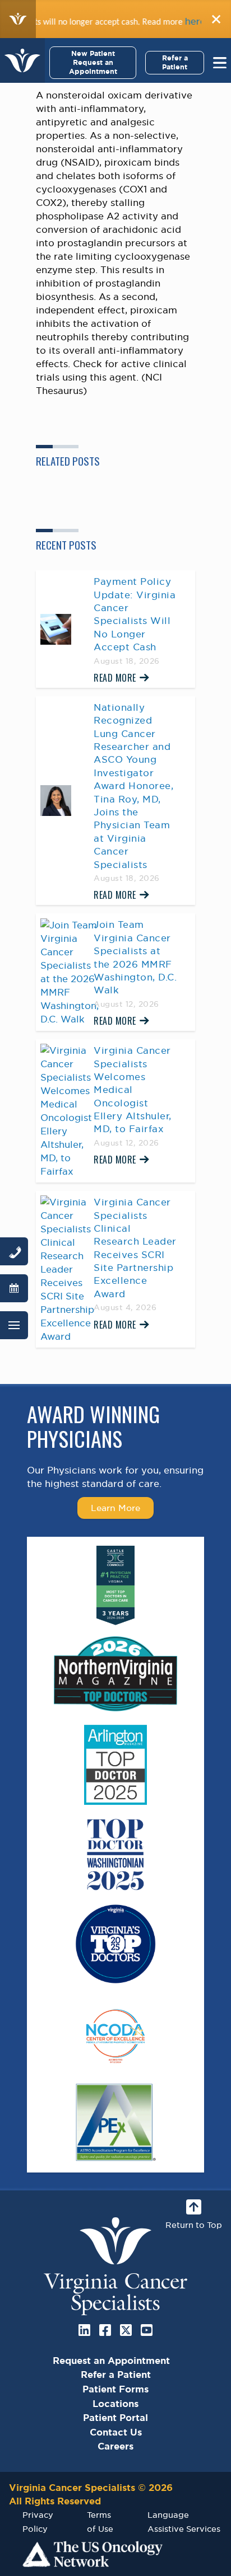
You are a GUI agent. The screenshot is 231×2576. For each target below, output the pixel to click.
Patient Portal (115, 2418)
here (177, 21)
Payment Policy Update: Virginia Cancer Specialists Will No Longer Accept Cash (135, 614)
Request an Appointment (111, 2361)
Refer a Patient (175, 62)
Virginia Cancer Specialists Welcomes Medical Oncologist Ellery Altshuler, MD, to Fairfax (133, 1090)
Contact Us (116, 2432)
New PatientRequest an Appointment (93, 62)
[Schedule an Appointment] (14, 1288)
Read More (115, 678)
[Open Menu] (14, 1325)
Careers (115, 2446)
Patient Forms (115, 2389)
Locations (115, 2404)
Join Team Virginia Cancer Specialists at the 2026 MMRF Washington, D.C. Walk (135, 957)
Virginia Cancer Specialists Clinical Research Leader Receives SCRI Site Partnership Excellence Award (135, 1248)
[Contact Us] (14, 1251)
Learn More (115, 1508)
